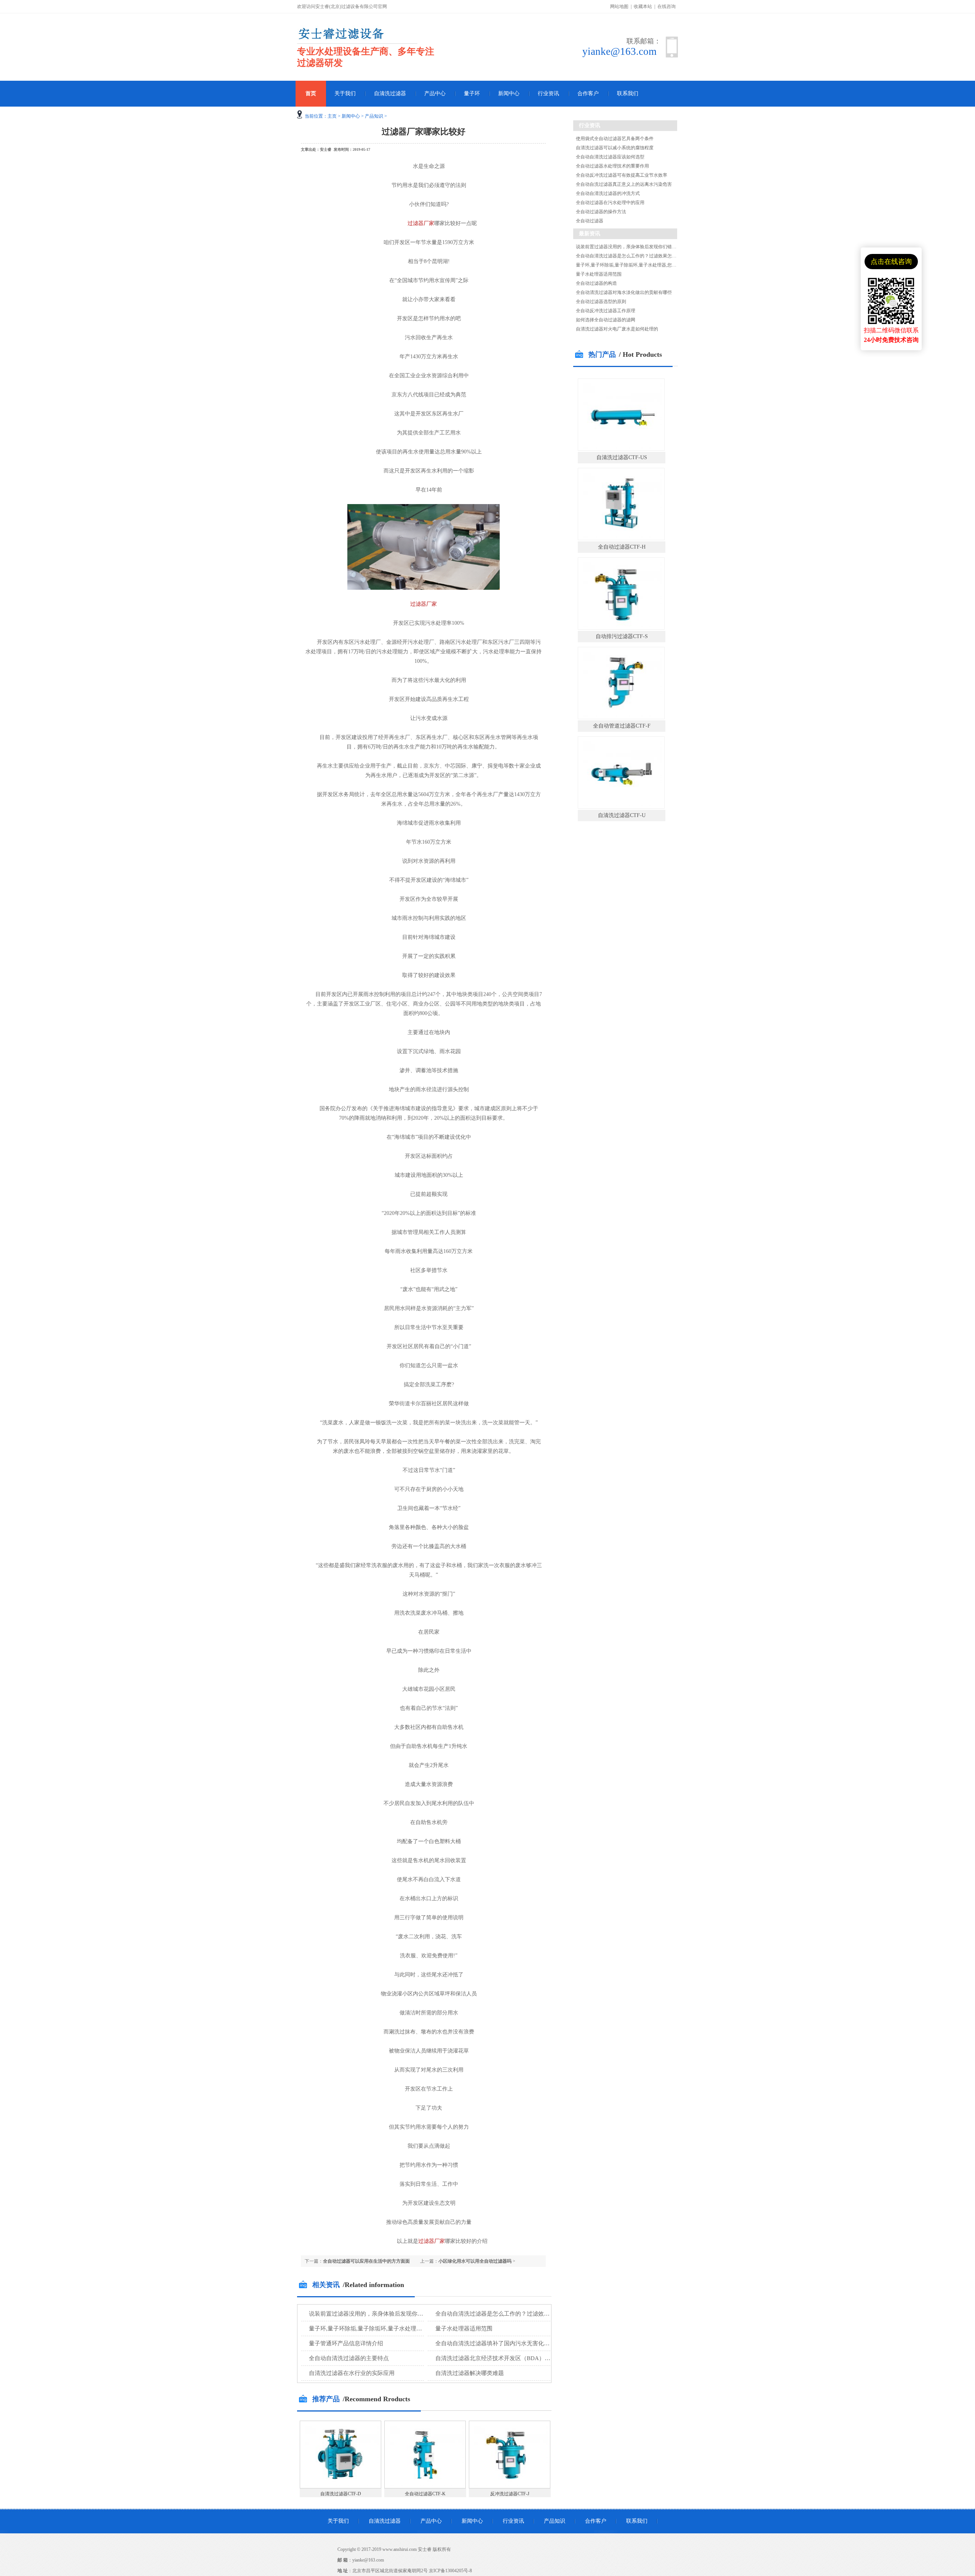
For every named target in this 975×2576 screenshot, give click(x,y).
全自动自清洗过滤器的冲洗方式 (608, 193)
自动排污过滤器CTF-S (622, 636)
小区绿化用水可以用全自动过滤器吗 (475, 2261)
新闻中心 (509, 93)
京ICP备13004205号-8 (450, 2571)
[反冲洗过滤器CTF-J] (510, 2487)
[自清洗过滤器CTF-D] (340, 2487)
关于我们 (345, 93)
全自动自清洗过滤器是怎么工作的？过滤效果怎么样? (502, 2314)
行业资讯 (548, 93)
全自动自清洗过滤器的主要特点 (349, 2358)
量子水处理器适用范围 (464, 2329)
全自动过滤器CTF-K (425, 2494)
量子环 (472, 93)
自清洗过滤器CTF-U (622, 815)
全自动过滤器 (590, 221)
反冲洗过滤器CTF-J (510, 2494)
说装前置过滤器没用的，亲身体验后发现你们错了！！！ (380, 2314)
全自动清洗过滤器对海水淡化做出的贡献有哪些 (624, 292)
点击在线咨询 (891, 262)
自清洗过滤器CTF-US (622, 457)
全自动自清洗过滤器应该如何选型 (610, 157)
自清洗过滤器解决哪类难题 (470, 2373)
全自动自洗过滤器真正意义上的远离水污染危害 (624, 184)
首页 (311, 93)
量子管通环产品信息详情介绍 (346, 2343)
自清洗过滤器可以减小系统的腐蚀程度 (615, 148)
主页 (332, 116)
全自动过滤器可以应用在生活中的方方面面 (366, 2261)
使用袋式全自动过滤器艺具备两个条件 (615, 139)
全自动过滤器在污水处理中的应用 (610, 203)
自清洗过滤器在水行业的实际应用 (352, 2373)
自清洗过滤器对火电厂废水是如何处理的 (617, 329)
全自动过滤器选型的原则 (601, 302)
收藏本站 (643, 6)
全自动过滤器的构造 (596, 283)
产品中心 (435, 93)
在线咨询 (667, 6)
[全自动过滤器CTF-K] (425, 2487)
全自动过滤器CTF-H (622, 547)
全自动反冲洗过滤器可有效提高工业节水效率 (622, 175)
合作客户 (588, 93)
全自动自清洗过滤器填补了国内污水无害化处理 (495, 2343)
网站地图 (619, 6)
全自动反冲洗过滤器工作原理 (606, 311)
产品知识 (374, 116)
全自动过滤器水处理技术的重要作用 (612, 166)
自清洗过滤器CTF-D (341, 2494)
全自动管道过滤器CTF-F (622, 726)
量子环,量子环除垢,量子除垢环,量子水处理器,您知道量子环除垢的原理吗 (400, 2329)
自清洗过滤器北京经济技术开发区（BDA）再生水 (499, 2358)
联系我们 (628, 93)
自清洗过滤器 (390, 93)
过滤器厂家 (421, 223)
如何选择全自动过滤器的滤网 (606, 320)
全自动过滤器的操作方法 (601, 212)
